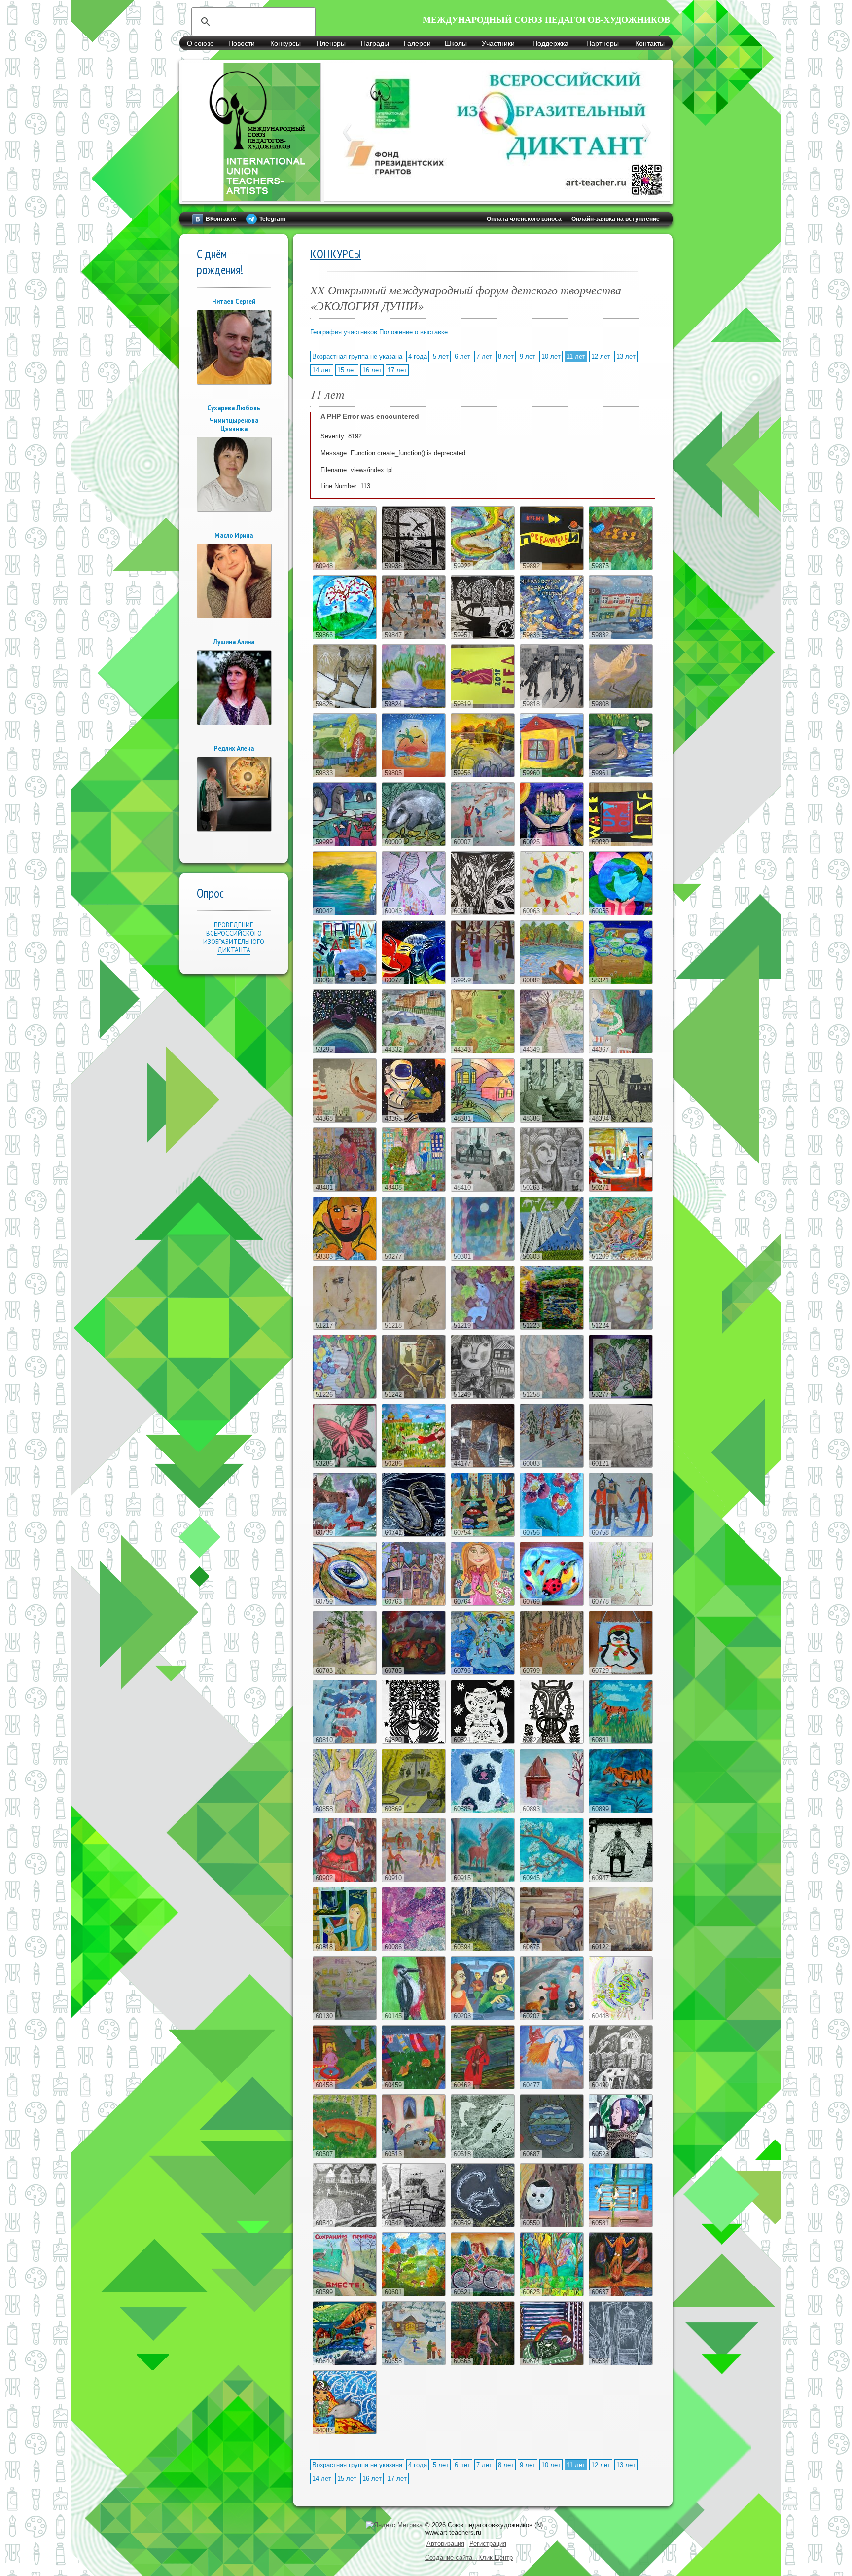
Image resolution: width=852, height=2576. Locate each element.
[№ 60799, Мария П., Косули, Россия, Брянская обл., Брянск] (552, 1673)
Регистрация (488, 2544)
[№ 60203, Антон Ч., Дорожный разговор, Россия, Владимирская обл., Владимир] (483, 2018)
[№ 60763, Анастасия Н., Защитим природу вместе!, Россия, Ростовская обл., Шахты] (414, 1604)
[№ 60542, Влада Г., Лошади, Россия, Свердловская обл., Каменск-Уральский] (414, 2225)
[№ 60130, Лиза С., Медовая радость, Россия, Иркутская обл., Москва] (345, 2018)
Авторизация (445, 2544)
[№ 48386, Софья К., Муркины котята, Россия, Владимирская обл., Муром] (552, 1120)
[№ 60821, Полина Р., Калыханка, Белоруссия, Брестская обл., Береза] (483, 1742)
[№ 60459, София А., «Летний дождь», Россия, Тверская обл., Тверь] (414, 2087)
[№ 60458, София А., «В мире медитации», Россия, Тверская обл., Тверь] (345, 2087)
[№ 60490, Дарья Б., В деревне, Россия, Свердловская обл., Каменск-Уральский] (621, 2087)
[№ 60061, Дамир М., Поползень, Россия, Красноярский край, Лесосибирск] (483, 913)
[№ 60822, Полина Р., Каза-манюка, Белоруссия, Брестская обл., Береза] (552, 1742)
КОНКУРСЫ (336, 254)
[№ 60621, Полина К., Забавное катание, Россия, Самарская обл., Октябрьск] (483, 2294)
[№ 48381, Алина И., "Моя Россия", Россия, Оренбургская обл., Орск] (483, 1120)
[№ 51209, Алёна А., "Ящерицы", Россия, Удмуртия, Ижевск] (621, 1258)
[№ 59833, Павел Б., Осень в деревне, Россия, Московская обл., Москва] (345, 775)
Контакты (650, 43)
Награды (375, 43)
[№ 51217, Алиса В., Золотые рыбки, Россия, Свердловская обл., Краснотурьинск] (345, 1327)
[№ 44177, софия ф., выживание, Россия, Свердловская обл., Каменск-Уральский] (483, 1466)
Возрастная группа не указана (357, 356)
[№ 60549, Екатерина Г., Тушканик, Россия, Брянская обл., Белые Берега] (483, 2225)
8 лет (506, 356)
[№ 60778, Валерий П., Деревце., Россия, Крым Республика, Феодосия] (621, 1604)
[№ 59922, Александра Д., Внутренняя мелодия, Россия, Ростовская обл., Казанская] (483, 568)
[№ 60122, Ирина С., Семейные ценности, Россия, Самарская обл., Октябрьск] (621, 1949)
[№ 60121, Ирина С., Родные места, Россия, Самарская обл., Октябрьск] (621, 1466)
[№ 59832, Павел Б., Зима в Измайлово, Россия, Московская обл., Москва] (621, 637)
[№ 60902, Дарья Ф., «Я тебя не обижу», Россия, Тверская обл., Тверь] (345, 1880)
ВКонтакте (221, 219)
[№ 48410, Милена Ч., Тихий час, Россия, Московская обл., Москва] (483, 1189)
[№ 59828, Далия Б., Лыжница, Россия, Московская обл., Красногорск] (345, 706)
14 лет (322, 370)
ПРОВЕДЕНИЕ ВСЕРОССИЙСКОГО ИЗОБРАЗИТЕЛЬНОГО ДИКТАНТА (234, 938)
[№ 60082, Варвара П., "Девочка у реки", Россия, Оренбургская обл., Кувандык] (552, 982)
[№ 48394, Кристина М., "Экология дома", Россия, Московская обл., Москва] (621, 1120)
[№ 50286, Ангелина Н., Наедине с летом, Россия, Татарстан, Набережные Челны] (414, 1466)
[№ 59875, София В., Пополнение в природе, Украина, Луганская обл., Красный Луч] (621, 568)
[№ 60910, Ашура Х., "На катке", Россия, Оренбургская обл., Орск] (414, 1880)
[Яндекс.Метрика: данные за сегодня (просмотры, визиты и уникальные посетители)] (394, 2525)
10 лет (551, 356)
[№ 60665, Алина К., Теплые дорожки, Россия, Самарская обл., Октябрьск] (483, 2363)
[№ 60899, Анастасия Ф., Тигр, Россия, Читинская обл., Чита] (621, 1811)
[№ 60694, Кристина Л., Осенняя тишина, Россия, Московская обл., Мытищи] (483, 1949)
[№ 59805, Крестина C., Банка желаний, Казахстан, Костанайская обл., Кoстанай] (414, 775)
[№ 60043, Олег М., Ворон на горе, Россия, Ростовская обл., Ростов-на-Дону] (414, 913)
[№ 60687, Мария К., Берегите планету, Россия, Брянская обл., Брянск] (552, 2156)
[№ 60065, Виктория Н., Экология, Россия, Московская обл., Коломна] (621, 913)
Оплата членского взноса (524, 219)
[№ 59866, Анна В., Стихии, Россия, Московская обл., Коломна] (345, 637)
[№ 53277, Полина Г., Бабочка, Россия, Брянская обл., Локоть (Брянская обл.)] (621, 1397)
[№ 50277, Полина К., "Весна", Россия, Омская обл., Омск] (414, 1258)
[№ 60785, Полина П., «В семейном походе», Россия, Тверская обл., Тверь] (414, 1673)
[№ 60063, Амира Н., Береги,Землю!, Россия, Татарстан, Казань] (552, 913)
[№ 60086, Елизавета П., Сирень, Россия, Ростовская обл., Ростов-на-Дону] (414, 1949)
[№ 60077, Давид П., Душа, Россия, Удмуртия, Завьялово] (414, 982)
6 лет (462, 356)
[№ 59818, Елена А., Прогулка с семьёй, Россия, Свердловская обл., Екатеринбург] (552, 706)
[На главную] (251, 196)
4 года (418, 356)
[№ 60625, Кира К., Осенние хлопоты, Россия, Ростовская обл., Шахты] (552, 2294)
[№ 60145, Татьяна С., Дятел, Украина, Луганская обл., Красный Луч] (414, 2018)
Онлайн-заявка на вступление (616, 219)
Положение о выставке (413, 332)
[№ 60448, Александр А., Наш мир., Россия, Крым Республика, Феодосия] (621, 2018)
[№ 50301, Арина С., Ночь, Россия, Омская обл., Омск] (483, 1258)
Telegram (272, 219)
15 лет (347, 370)
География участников (344, 332)
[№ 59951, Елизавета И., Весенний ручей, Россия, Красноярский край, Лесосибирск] (483, 637)
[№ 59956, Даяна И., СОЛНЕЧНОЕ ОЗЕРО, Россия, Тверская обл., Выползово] (483, 775)
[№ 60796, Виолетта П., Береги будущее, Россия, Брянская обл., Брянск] (483, 1673)
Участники (498, 43)
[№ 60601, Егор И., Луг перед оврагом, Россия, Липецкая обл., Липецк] (414, 2294)
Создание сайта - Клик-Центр (469, 2558)
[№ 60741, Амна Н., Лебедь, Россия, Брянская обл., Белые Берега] (414, 1535)
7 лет (484, 356)
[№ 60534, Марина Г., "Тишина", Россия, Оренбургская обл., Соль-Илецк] (621, 2363)
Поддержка (550, 43)
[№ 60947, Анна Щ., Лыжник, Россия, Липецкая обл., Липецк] (621, 1880)
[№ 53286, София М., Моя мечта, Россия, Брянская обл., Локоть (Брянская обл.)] (345, 1466)
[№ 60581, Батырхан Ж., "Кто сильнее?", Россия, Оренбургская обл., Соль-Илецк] (621, 2225)
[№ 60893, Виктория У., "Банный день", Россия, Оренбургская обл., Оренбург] (552, 1811)
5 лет (441, 356)
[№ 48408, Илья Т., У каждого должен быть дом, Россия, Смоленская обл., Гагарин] (414, 1189)
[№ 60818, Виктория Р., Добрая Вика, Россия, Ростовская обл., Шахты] (345, 1949)
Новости (242, 43)
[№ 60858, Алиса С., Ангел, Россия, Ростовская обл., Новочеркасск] (345, 1811)
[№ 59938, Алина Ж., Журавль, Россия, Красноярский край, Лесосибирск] (414, 568)
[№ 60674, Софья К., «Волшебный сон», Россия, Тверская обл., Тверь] (552, 2363)
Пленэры (331, 43)
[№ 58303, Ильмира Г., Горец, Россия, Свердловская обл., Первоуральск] (345, 1258)
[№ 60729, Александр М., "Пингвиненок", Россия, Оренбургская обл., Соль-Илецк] (621, 1673)
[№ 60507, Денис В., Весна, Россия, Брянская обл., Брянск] (345, 2156)
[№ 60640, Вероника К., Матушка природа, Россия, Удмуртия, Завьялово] (345, 2363)
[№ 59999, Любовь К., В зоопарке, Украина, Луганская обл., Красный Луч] (345, 844)
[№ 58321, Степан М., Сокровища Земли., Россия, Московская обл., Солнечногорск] (621, 982)
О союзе (200, 43)
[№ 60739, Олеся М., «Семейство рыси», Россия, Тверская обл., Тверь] (345, 1535)
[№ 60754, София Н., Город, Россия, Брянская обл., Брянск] (483, 1535)
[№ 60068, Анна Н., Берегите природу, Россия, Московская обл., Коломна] (345, 982)
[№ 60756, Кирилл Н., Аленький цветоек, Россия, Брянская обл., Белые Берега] (552, 1535)
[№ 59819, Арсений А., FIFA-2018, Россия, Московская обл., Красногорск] (483, 706)
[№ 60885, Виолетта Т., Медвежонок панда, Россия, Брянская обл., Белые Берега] (483, 1811)
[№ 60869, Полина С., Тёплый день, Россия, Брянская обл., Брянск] (414, 1811)
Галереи (417, 43)
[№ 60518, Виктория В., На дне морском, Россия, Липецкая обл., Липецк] (483, 2156)
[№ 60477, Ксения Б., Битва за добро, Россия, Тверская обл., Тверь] (552, 2087)
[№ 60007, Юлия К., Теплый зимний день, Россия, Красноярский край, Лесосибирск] (483, 844)
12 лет (601, 356)
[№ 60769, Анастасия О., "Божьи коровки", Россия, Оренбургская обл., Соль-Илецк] (552, 1604)
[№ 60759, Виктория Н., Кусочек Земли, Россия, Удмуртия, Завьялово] (345, 1604)
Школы (456, 43)
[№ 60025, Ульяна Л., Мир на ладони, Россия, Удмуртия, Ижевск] (552, 844)
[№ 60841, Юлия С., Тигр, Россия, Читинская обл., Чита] (621, 1742)
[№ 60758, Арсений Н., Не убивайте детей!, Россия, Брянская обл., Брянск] (621, 1535)
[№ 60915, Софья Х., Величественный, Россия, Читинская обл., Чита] (483, 1880)
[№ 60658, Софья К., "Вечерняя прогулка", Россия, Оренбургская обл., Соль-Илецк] (414, 2363)
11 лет (576, 356)
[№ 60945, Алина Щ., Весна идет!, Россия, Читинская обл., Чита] (552, 1880)
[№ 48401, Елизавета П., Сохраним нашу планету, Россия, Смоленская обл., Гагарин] (345, 1189)
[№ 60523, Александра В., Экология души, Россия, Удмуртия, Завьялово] (621, 2156)
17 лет (397, 370)
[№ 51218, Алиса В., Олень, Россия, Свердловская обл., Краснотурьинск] (414, 1327)
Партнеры (603, 43)
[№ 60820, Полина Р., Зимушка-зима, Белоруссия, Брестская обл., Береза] (414, 1742)
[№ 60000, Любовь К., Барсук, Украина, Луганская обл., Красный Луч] (414, 844)
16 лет (372, 370)
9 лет (528, 356)
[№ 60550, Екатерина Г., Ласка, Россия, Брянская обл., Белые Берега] (552, 2225)
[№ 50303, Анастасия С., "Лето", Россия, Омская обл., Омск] (552, 1258)
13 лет (626, 356)
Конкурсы (285, 43)
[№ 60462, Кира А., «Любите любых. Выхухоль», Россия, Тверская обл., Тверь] (483, 2087)
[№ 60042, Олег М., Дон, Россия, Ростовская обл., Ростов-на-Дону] (345, 913)
